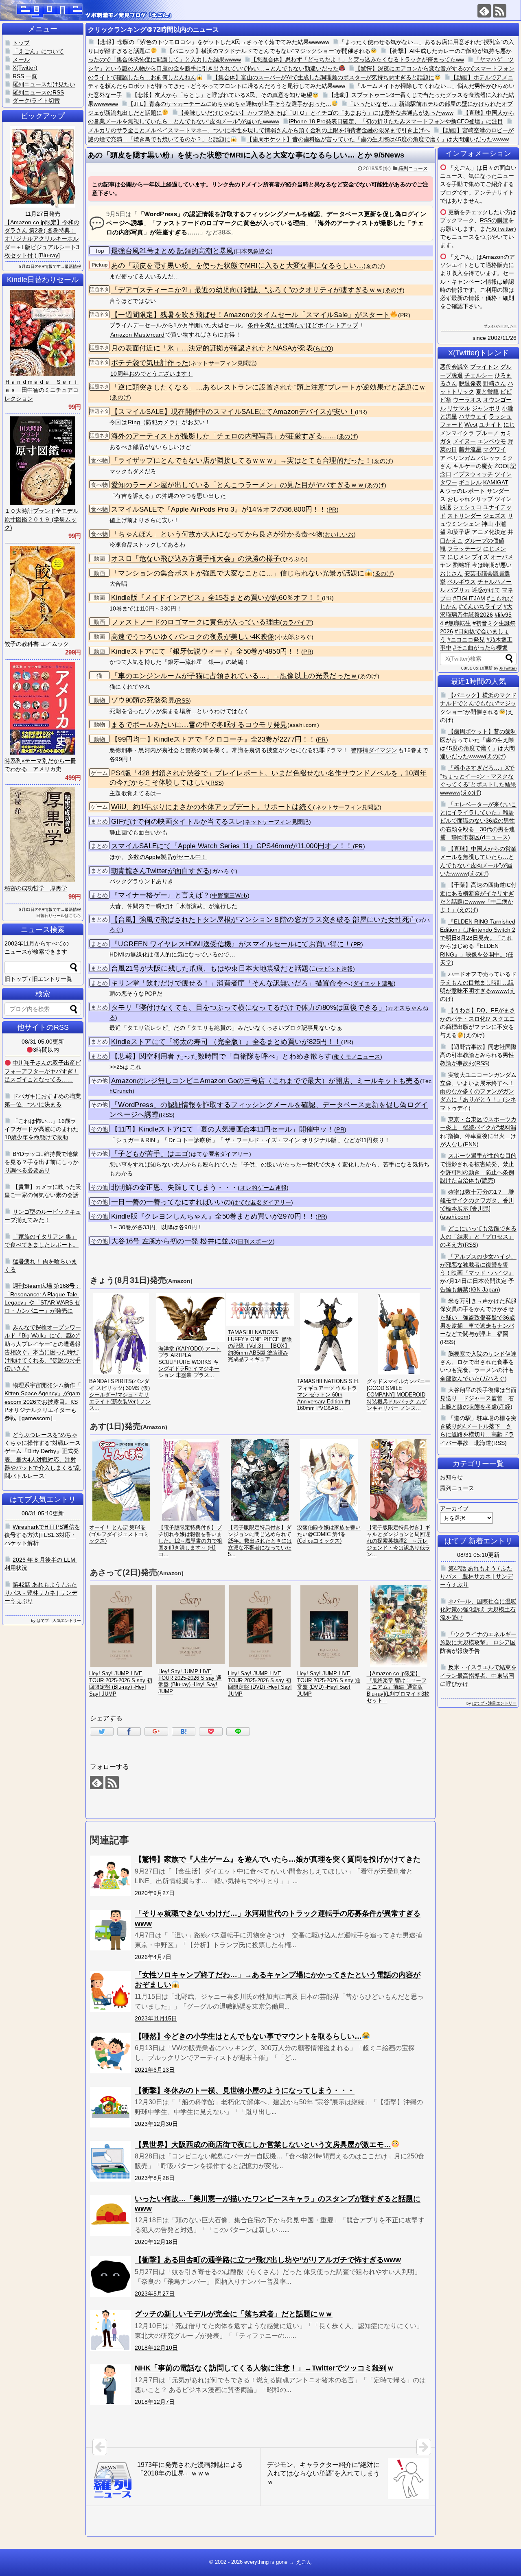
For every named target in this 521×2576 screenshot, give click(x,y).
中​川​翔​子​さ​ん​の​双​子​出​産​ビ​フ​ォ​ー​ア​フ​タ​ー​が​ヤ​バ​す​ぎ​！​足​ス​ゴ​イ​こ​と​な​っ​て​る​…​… (43, 1071)
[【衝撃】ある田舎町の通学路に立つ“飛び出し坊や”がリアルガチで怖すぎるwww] (110, 2276)
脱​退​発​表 (470, 383)
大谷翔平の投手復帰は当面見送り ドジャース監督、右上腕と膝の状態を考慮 (478, 1398)
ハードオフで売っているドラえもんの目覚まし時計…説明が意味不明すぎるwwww (478, 982)
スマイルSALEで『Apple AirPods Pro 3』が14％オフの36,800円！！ (219, 509)
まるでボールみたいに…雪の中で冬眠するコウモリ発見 (199, 725)
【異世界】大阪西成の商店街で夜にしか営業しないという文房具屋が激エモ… (263, 2145)
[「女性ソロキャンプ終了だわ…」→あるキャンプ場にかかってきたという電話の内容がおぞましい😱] (110, 1992)
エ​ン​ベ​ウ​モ (492, 441)
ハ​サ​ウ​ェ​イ (473, 416)
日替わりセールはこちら (59, 916)
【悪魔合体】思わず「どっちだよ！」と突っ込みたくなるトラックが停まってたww (357, 59)
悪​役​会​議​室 (454, 367)
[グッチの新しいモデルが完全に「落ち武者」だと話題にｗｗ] (110, 2331)
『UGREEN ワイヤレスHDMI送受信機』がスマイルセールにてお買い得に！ (231, 944)
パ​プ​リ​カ (459, 590)
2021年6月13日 (155, 2070)
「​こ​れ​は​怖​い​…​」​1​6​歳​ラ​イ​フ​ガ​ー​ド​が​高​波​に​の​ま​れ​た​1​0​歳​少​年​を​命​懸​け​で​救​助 (42, 1129)
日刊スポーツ (255, 1242)
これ (136, 1067)
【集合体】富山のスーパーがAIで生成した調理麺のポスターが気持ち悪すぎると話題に (323, 77)
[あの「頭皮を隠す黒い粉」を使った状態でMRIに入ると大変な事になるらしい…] (184, 1731)
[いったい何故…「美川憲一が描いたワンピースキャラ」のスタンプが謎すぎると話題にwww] (110, 2215)
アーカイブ (454, 1508)
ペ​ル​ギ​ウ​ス (462, 582)
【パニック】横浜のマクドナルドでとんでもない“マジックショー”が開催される (269, 51)
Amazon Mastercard (137, 335)
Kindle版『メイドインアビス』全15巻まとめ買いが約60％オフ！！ (217, 598)
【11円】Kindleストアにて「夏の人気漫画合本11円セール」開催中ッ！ (223, 1129)
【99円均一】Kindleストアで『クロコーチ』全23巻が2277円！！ (213, 739)
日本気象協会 (253, 251)
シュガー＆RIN (136, 1140)
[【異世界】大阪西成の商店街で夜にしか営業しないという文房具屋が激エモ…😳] (110, 2161)
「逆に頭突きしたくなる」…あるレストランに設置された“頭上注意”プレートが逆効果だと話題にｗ (269, 387)
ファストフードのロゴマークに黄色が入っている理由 (196, 622)
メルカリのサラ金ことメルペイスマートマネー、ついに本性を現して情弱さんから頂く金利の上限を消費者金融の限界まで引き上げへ (259, 130)
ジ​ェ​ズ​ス (495, 516)
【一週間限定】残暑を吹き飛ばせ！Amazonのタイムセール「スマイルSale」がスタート (251, 315)
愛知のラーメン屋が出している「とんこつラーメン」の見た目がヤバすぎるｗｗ (238, 485)
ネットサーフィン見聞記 (223, 363)
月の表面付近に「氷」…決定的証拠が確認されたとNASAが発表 (212, 348)
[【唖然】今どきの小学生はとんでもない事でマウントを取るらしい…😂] (110, 2053)
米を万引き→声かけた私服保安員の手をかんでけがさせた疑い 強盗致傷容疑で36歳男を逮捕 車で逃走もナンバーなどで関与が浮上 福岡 (478, 1317)
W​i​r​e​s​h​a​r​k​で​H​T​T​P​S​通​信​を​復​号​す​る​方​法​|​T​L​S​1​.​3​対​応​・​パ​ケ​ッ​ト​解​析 (42, 1535)
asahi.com (303, 725)
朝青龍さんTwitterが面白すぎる (160, 871)
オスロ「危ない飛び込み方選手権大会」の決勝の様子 (196, 559)
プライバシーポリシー (500, 326)
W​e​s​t (471, 425)
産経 (505, 1407)
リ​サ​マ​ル (459, 408)
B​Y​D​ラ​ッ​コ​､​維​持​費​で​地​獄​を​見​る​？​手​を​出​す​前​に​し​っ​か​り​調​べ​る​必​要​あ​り (42, 1162)
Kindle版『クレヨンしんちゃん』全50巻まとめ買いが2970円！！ (213, 1216)
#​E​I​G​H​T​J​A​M (469, 598)
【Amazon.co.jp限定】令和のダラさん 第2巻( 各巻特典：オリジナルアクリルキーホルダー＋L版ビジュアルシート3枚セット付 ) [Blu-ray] (42, 239)
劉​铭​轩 (462, 565)
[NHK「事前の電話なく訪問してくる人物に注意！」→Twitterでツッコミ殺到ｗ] (110, 2385)
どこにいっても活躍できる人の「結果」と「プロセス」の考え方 (478, 1237)
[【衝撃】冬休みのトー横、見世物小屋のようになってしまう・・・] (110, 2107)
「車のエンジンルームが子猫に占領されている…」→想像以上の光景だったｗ (234, 676)
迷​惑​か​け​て (486, 590)
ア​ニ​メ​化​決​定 (489, 532)
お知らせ (451, 1477)
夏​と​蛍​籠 (487, 392)
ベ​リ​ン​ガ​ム (462, 458)
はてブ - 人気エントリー (59, 1621)
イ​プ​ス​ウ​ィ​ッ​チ (473, 474)
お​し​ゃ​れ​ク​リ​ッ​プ (470, 499)
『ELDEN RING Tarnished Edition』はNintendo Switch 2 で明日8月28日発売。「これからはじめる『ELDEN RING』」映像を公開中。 (478, 938)
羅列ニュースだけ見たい (44, 84)
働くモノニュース (357, 1057)
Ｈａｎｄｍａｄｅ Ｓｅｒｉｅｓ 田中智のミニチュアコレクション (42, 390)
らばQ (323, 349)
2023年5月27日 (155, 2294)
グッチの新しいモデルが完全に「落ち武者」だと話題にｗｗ (234, 2314)
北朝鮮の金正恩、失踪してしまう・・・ (174, 1187)
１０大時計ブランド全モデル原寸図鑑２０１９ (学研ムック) (42, 519)
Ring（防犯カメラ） (154, 422)
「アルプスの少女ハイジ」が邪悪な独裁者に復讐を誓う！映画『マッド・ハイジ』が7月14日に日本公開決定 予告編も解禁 (478, 1273)
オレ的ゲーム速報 (263, 1188)
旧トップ (16, 979)
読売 (488, 1180)
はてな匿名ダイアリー (220, 1154)
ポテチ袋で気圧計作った (150, 363)
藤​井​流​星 (470, 449)
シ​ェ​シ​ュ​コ (467, 507)
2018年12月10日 (156, 2348)
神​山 (487, 524)
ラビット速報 (335, 969)
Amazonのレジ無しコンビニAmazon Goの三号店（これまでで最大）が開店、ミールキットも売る (266, 1081)
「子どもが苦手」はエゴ (150, 1154)
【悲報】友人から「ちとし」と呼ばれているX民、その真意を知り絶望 (222, 95)
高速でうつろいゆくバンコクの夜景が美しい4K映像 (193, 637)
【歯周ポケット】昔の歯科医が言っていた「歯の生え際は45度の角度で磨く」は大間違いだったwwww (378, 139)
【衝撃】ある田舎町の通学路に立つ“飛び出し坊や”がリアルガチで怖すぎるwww (268, 2260)
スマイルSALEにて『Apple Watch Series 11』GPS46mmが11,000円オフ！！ (232, 846)
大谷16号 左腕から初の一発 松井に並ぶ (173, 1241)
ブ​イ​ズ (480, 557)
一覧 (31, 76)
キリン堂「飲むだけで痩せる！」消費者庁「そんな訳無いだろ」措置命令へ (231, 983)
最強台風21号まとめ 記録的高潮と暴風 (172, 251)
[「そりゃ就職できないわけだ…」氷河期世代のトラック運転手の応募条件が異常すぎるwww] (110, 1930)
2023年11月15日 (156, 2018)
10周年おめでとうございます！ (152, 374)
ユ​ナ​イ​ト (490, 425)
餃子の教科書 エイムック (37, 644)
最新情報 (73, 266)
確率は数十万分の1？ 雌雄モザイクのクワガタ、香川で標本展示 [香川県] (477, 1200)
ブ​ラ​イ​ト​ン (484, 367)
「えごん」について (38, 51)
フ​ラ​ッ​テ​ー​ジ (464, 549)
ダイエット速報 (373, 984)
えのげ (495, 756)
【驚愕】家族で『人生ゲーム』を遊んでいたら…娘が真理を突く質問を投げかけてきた (278, 1859)
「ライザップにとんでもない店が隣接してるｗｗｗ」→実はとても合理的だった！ (241, 461)
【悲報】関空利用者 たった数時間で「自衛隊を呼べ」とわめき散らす (221, 1056)
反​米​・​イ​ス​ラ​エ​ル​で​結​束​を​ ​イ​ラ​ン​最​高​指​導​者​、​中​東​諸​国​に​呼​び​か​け (478, 1675)
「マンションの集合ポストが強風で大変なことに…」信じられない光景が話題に (238, 573)
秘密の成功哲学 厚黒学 (36, 888)
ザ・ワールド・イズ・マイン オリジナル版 (281, 1140)
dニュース (495, 837)
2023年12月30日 (156, 2124)
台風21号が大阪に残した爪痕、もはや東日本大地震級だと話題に (213, 968)
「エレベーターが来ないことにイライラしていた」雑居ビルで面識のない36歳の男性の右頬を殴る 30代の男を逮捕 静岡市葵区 (478, 821)
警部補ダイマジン (374, 750)
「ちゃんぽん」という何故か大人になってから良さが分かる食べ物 (217, 534)
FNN (471, 1144)
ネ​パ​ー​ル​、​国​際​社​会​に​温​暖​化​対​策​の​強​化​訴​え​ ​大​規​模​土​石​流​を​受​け (478, 1610)
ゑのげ (374, 266)
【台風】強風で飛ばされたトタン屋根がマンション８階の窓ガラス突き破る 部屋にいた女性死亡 (264, 920)
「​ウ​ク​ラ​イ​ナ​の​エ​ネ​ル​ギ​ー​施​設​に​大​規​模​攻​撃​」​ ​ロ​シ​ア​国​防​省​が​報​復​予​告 (478, 1643)
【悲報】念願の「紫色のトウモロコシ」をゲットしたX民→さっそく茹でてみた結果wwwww (212, 42)
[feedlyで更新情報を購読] (484, 11)
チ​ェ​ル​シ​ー (479, 375)
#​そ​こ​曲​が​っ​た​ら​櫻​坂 (480, 648)
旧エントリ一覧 (52, 979)
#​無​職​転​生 (458, 623)
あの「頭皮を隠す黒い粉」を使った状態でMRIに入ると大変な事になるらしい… (237, 266)
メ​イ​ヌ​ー (464, 441)
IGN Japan (484, 1289)
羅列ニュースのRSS (38, 92)
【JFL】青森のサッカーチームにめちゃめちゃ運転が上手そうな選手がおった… (230, 104)
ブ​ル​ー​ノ (487, 433)
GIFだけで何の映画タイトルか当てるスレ (177, 822)
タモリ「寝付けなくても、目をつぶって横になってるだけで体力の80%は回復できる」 (248, 1008)
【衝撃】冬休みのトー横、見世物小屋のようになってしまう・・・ (245, 2090)
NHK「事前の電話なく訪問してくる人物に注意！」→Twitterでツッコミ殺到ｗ (264, 2368)
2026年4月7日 (153, 1957)
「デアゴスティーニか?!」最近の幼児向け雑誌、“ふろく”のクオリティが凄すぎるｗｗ (247, 290)
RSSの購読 (494, 220)
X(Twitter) (504, 229)
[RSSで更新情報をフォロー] (500, 11)
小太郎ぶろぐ (294, 637)
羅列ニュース (413, 169)
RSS (183, 701)
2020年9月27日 (155, 1893)
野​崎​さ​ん (495, 383)
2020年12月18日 (156, 2242)
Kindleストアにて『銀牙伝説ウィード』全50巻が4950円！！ (206, 651)
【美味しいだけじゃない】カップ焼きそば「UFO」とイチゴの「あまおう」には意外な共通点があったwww (316, 113)
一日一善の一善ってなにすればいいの (171, 1202)
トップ (21, 43)
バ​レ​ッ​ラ (489, 458)
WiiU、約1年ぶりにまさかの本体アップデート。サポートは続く (212, 807)
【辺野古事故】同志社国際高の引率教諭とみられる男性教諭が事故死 (478, 1055)
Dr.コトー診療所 (190, 1140)
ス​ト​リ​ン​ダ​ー (464, 516)
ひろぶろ (294, 559)
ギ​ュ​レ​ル (470, 482)
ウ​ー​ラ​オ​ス (467, 400)
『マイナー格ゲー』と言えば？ (160, 895)
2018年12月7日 (155, 2402)
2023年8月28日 (155, 2178)
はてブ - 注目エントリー (494, 1703)
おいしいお (339, 535)
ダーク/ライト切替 (36, 101)
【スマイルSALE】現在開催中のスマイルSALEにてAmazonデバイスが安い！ (233, 412)
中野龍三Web (230, 896)
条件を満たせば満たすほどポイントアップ (303, 325)
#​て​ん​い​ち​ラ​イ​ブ (480, 606)
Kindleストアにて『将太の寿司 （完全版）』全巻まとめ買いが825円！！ (226, 1042)
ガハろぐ (224, 871)
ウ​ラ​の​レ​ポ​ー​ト (465, 491)
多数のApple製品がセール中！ (167, 857)
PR (404, 315)
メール (21, 59)
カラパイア (297, 623)
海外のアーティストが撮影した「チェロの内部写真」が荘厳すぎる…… (224, 436)
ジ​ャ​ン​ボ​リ (486, 408)
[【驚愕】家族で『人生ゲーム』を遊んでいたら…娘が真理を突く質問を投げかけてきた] (110, 1876)
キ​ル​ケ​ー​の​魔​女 (473, 466)
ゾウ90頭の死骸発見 (143, 700)
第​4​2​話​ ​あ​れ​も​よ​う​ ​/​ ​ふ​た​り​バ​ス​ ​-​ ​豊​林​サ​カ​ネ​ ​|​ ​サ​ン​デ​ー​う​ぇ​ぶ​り (476, 1577)
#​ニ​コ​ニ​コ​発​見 (466, 639)
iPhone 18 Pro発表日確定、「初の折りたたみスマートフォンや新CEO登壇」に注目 (396, 121)
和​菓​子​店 (459, 532)
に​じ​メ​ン (459, 557)
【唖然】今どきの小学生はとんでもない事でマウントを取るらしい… (248, 2036)
